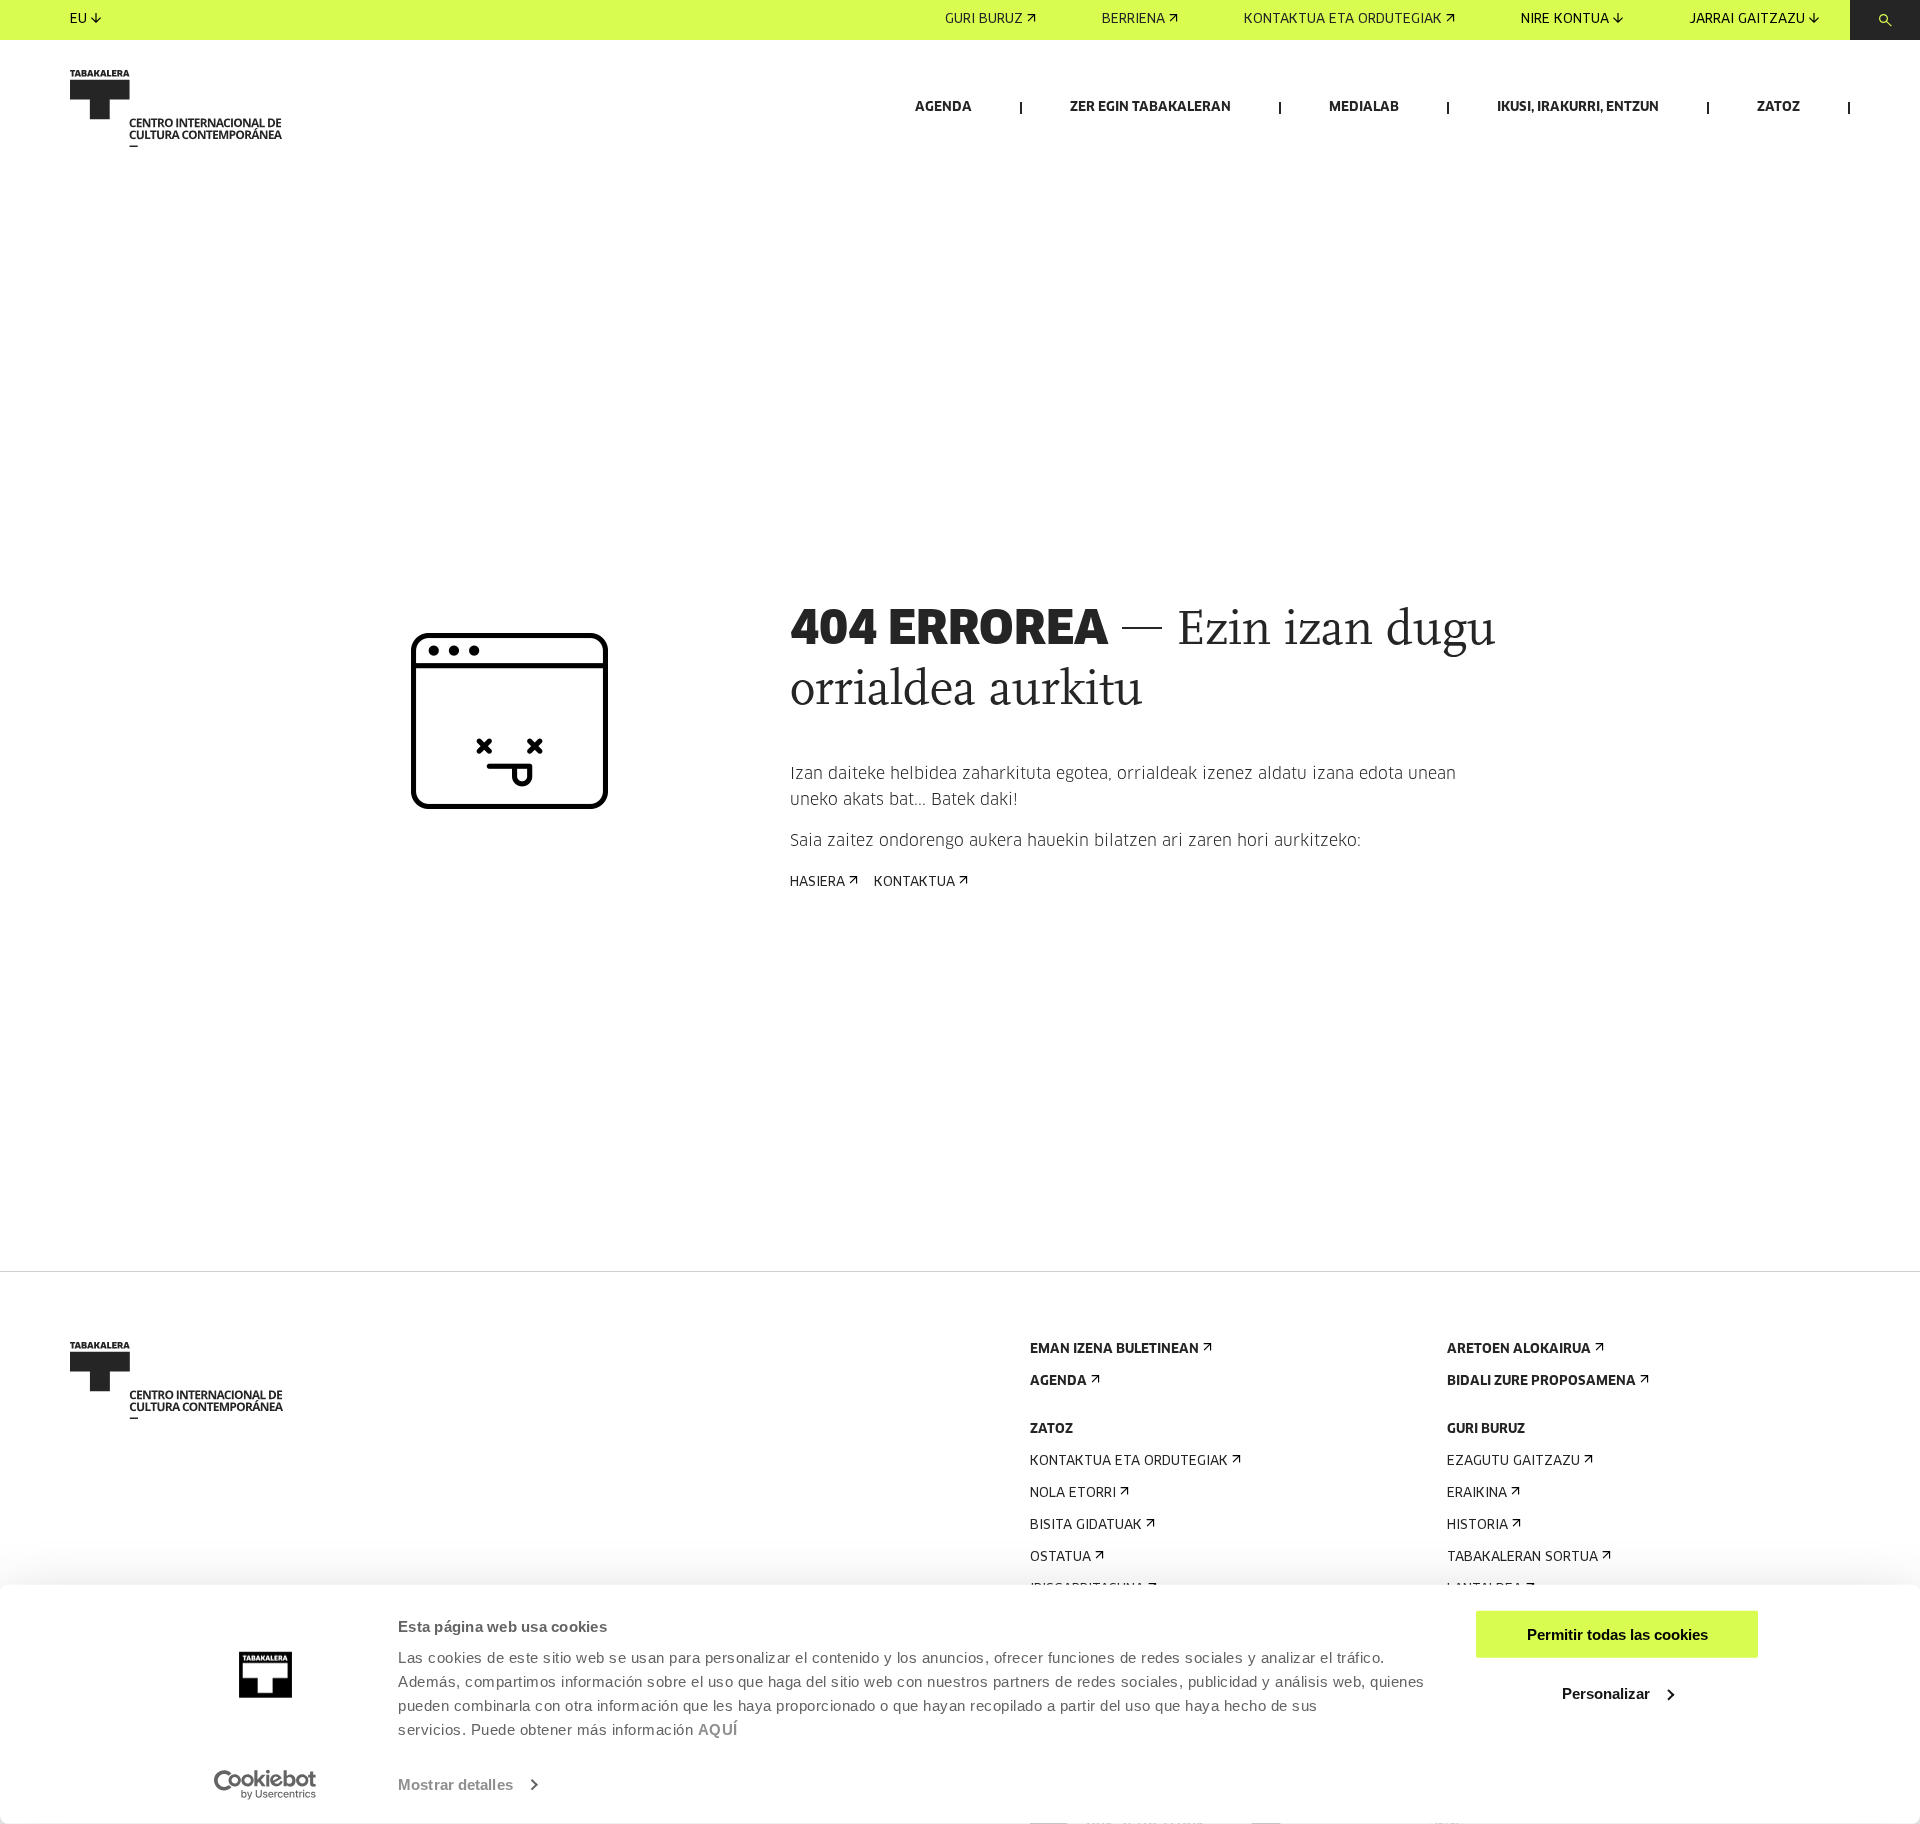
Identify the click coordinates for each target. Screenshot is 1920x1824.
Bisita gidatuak (1086, 1525)
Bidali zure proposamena (1541, 1381)
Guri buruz (984, 19)
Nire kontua (1565, 19)
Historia (1477, 1525)
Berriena (1133, 19)
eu (78, 19)
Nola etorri (1073, 1493)
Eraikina (1477, 1493)
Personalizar (1606, 1692)
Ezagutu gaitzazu (1513, 1461)
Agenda (943, 107)
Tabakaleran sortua (1522, 1557)
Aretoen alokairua (1519, 1349)
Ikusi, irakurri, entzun (1578, 107)
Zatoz (1778, 107)
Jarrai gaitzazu (1747, 19)
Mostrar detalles (455, 1784)
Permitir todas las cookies (1617, 1634)
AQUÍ (718, 1729)
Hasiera (817, 882)
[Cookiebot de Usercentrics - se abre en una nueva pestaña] (265, 1785)
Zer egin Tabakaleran (1150, 107)
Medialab (1364, 107)
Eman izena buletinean (1114, 1349)
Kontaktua (914, 882)
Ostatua (1060, 1557)
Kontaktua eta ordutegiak (1343, 19)
